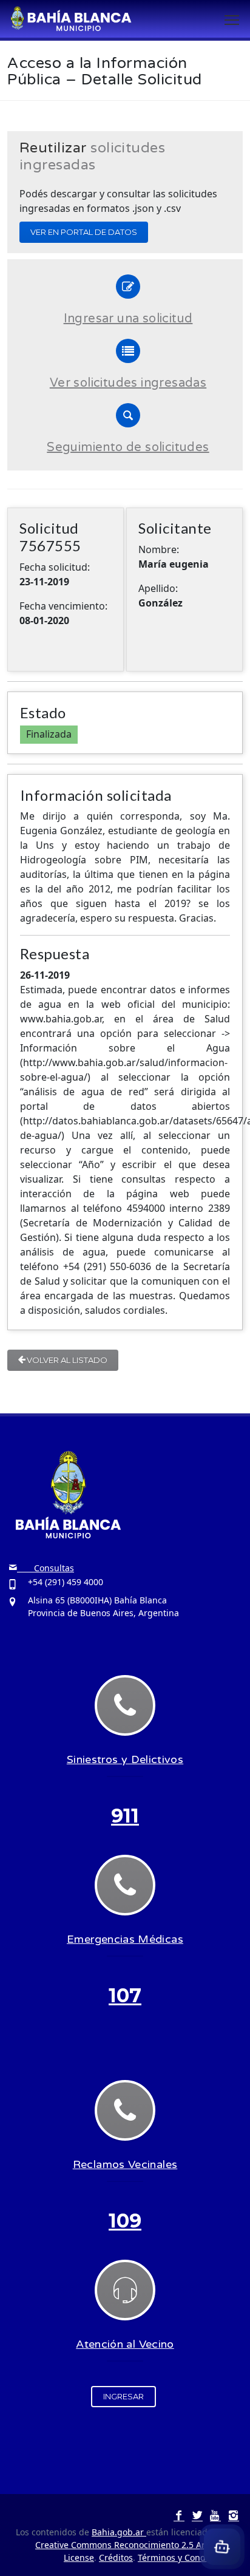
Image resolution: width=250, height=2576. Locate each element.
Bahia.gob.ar (119, 2532)
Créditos (116, 2557)
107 (125, 1995)
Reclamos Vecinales (125, 2164)
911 (125, 1816)
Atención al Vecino (125, 2344)
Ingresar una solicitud (128, 319)
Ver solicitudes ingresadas (128, 383)
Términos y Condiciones (186, 2557)
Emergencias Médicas (125, 1939)
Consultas (46, 1568)
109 (125, 2221)
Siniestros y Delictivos (125, 1759)
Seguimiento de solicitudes (128, 447)
